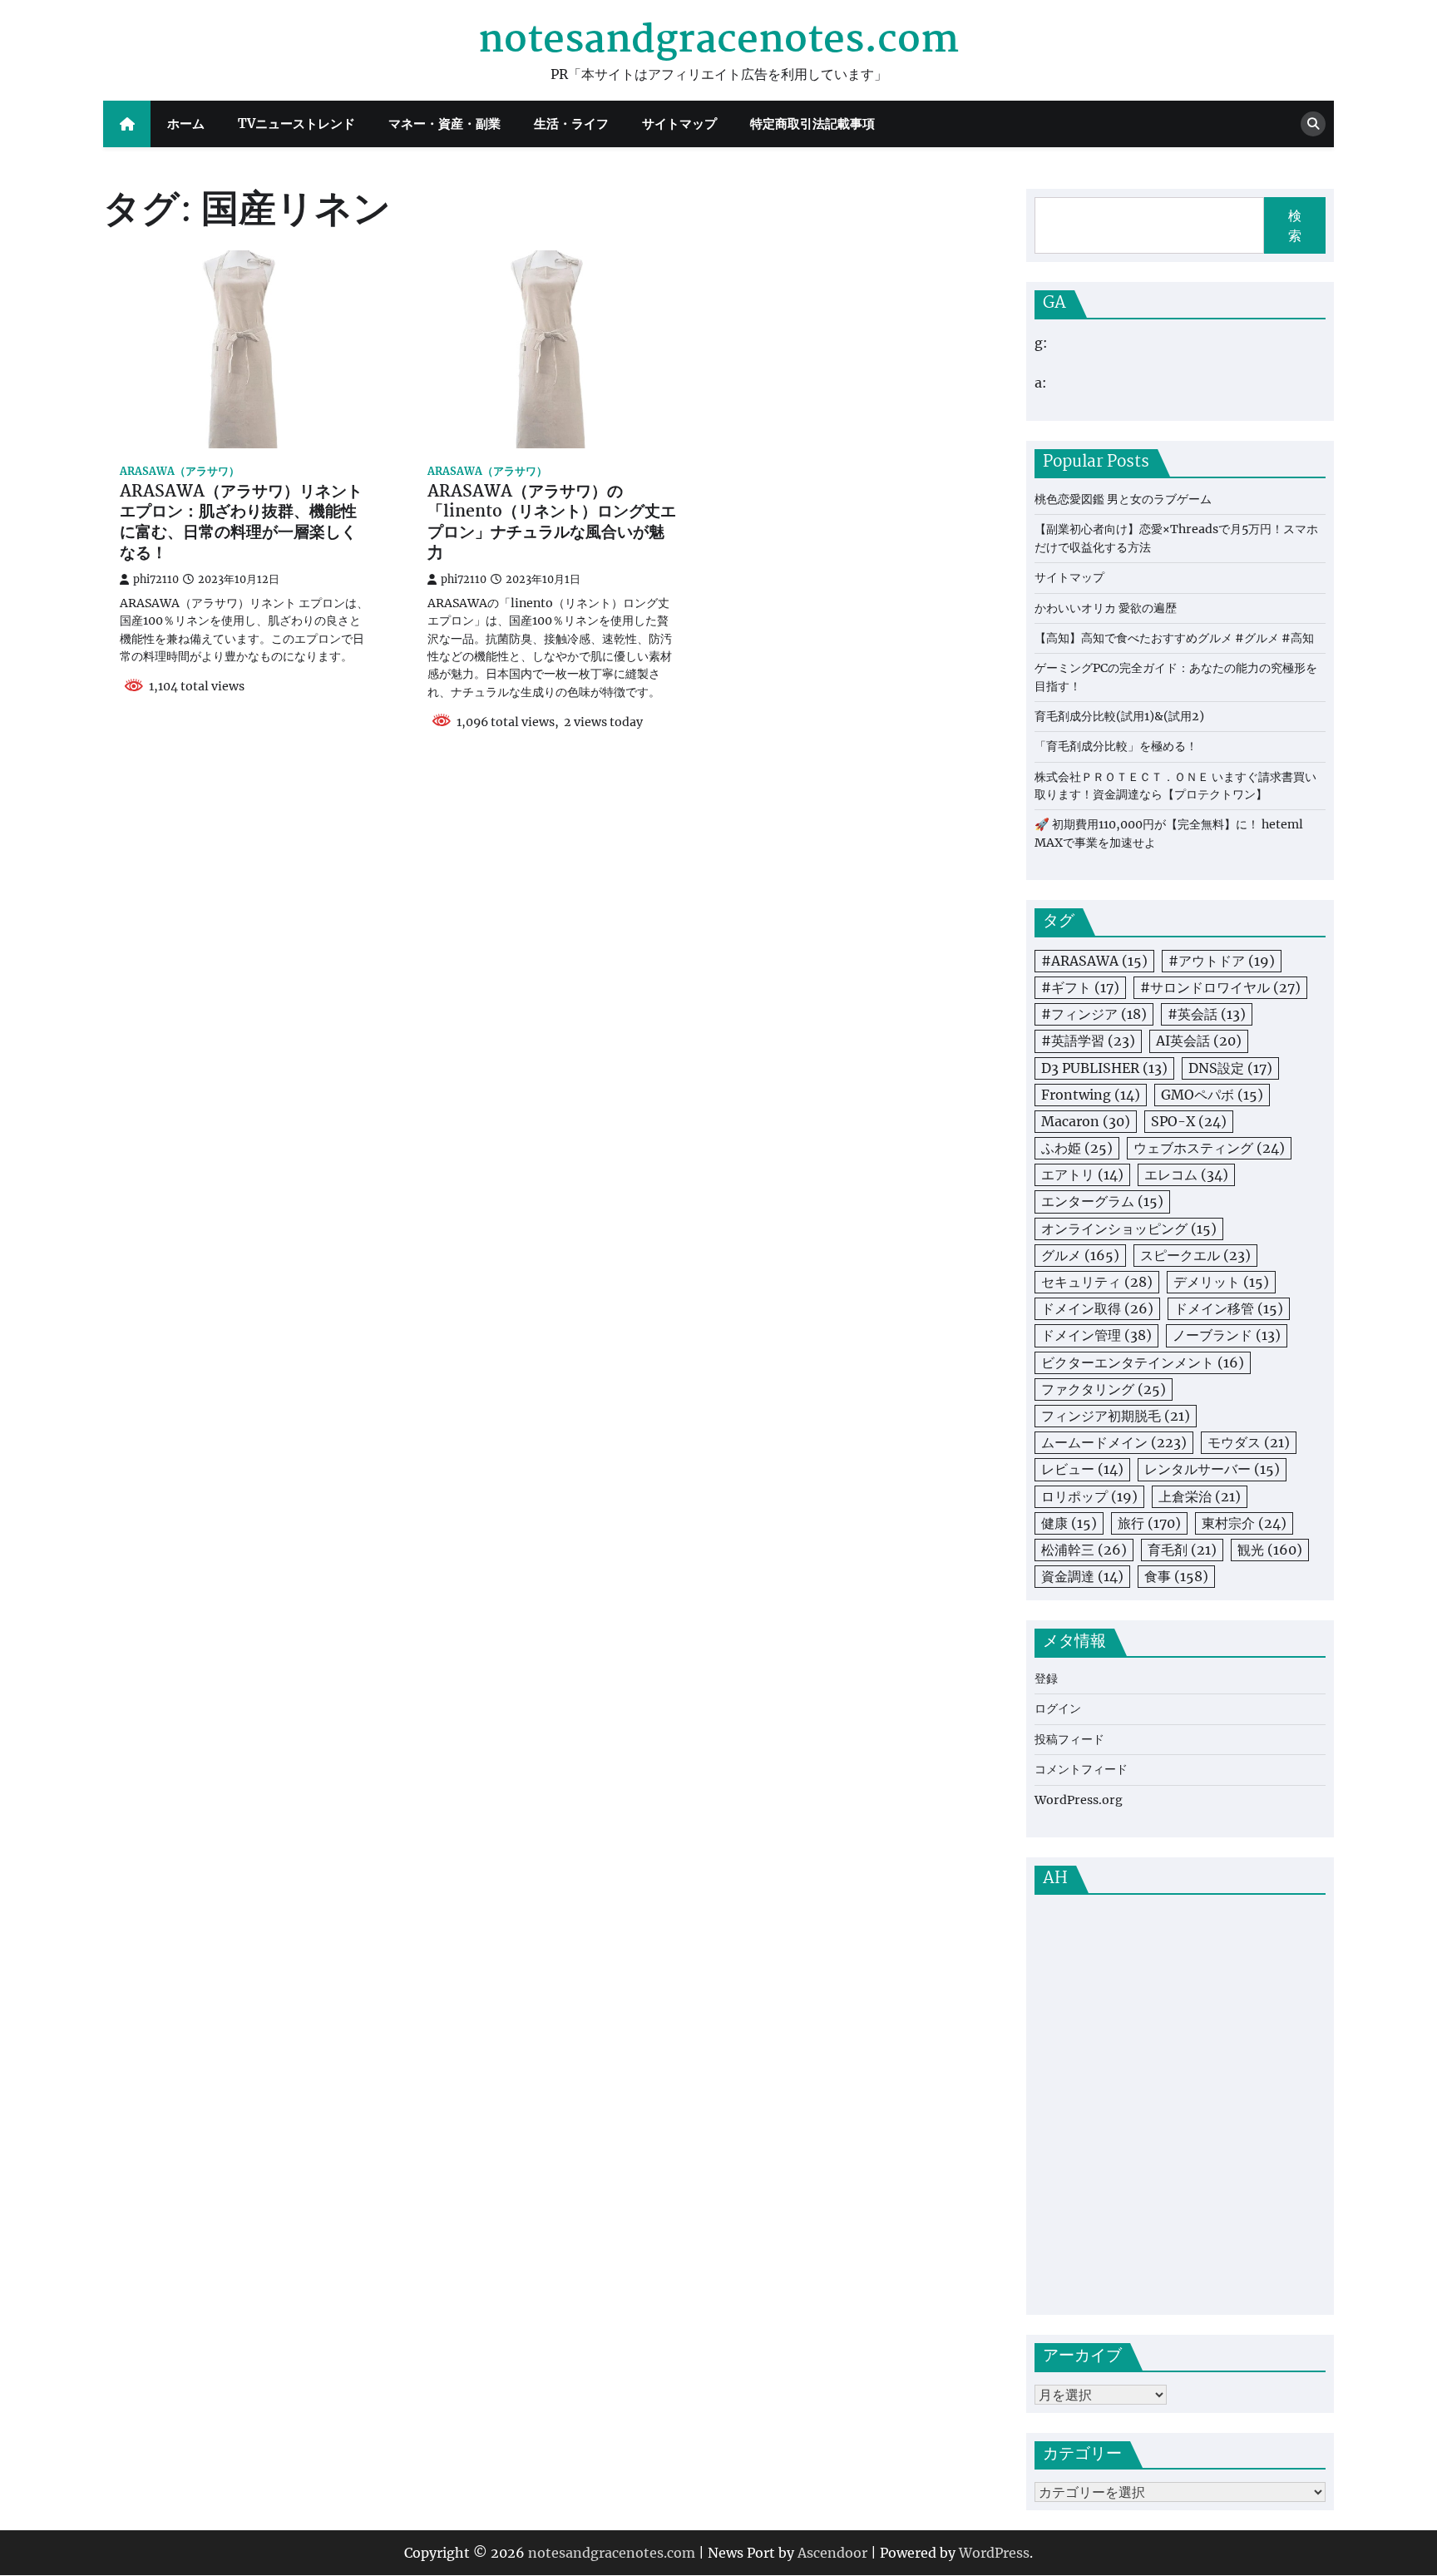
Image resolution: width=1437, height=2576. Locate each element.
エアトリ (1082, 1174)
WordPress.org (1079, 1800)
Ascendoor (832, 2553)
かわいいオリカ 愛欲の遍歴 (1106, 608)
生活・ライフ (571, 124)
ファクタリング (1104, 1389)
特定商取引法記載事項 (812, 124)
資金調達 (1082, 1576)
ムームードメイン (1114, 1442)
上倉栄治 (1200, 1496)
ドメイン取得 (1097, 1308)
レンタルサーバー (1212, 1469)
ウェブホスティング (1209, 1148)
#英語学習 (1088, 1041)
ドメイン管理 (1096, 1335)
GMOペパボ (1212, 1095)
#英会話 (1207, 1014)
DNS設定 (1230, 1068)
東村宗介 (1244, 1523)
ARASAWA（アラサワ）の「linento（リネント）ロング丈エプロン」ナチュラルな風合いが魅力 (552, 524)
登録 (1046, 1679)
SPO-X (1189, 1121)
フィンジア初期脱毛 (1116, 1416)
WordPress (994, 2553)
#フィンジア (1094, 1014)
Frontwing (1091, 1095)
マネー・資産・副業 (444, 124)
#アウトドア (1222, 961)
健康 (1069, 1523)
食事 (1176, 1576)
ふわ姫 (1077, 1148)
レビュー (1082, 1469)
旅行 (1149, 1523)
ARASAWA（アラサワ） (180, 471)
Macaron (1086, 1121)
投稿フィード (1069, 1739)
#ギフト (1080, 987)
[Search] (1313, 124)
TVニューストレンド (296, 124)
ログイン (1058, 1708)
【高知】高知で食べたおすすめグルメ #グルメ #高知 (1174, 638)
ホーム (186, 124)
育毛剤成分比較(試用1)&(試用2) (1119, 716)
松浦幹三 (1084, 1550)
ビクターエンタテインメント (1143, 1362)
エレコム (1186, 1174)
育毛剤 (1182, 1550)
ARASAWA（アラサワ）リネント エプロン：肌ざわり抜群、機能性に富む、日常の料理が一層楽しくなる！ (241, 524)
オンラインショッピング (1129, 1229)
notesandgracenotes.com (718, 41)
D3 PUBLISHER (1104, 1068)
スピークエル (1195, 1255)
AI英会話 (1199, 1041)
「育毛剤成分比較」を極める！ (1116, 746)
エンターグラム (1102, 1201)
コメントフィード (1081, 1769)
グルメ (1080, 1255)
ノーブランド (1227, 1335)
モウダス (1249, 1442)
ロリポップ (1089, 1496)
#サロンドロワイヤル (1220, 987)
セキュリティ (1097, 1282)
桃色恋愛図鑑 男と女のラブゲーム (1123, 499)
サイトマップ (679, 124)
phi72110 (156, 579)
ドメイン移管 (1229, 1308)
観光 (1270, 1550)
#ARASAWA (1094, 961)
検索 (1295, 225)
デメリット (1221, 1282)
